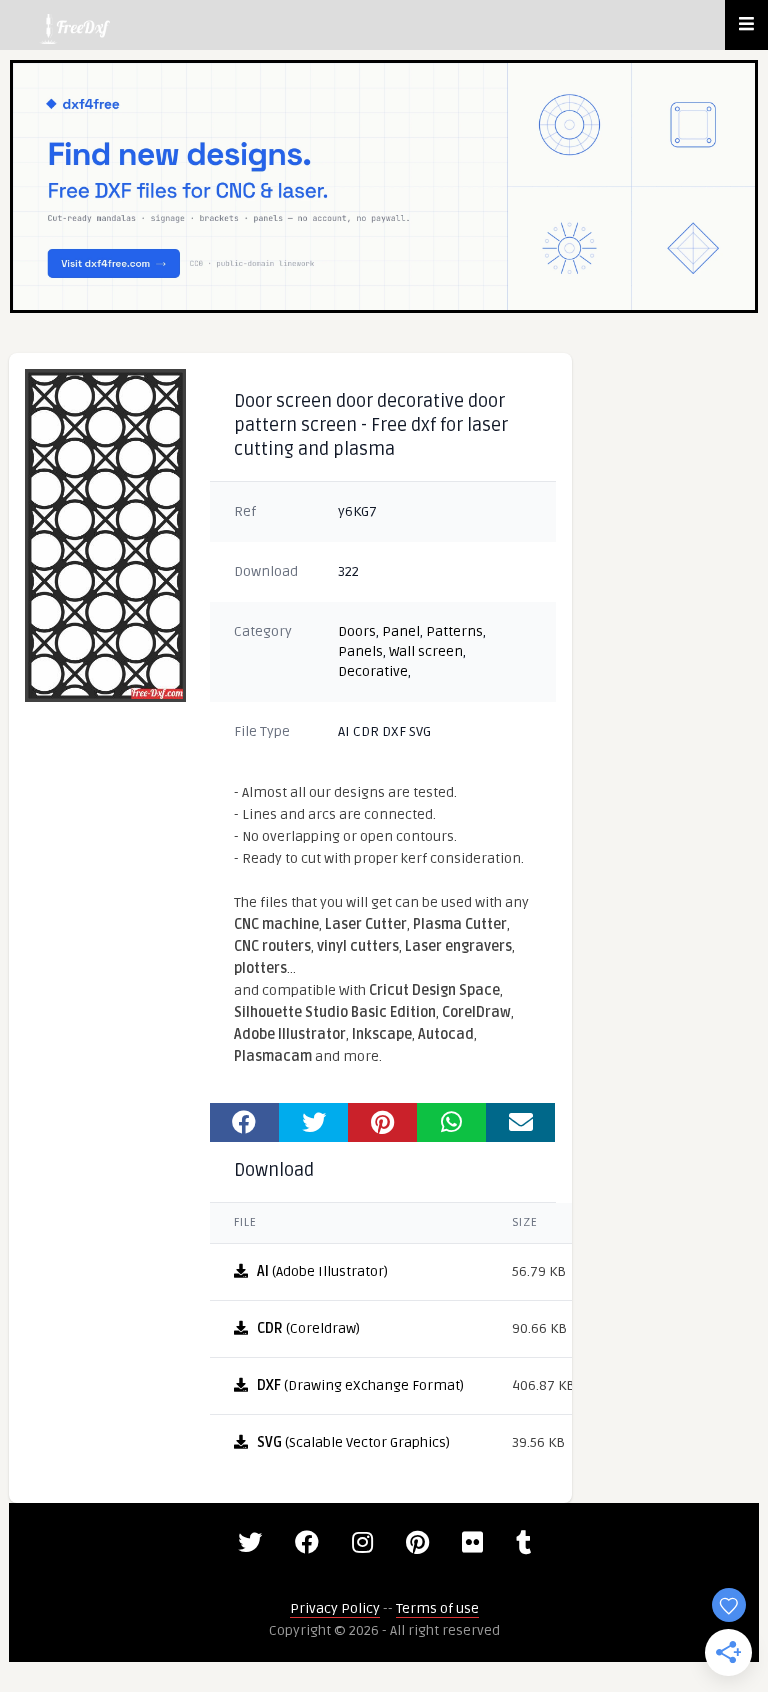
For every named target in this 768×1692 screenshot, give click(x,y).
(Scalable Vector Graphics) (353, 1442)
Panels (360, 651)
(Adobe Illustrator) (322, 1271)
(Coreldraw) (308, 1328)
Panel (401, 631)
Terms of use (437, 1608)
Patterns (454, 631)
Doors (357, 631)
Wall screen (426, 651)
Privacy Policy (335, 1608)
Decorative (373, 671)
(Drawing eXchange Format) (360, 1385)
